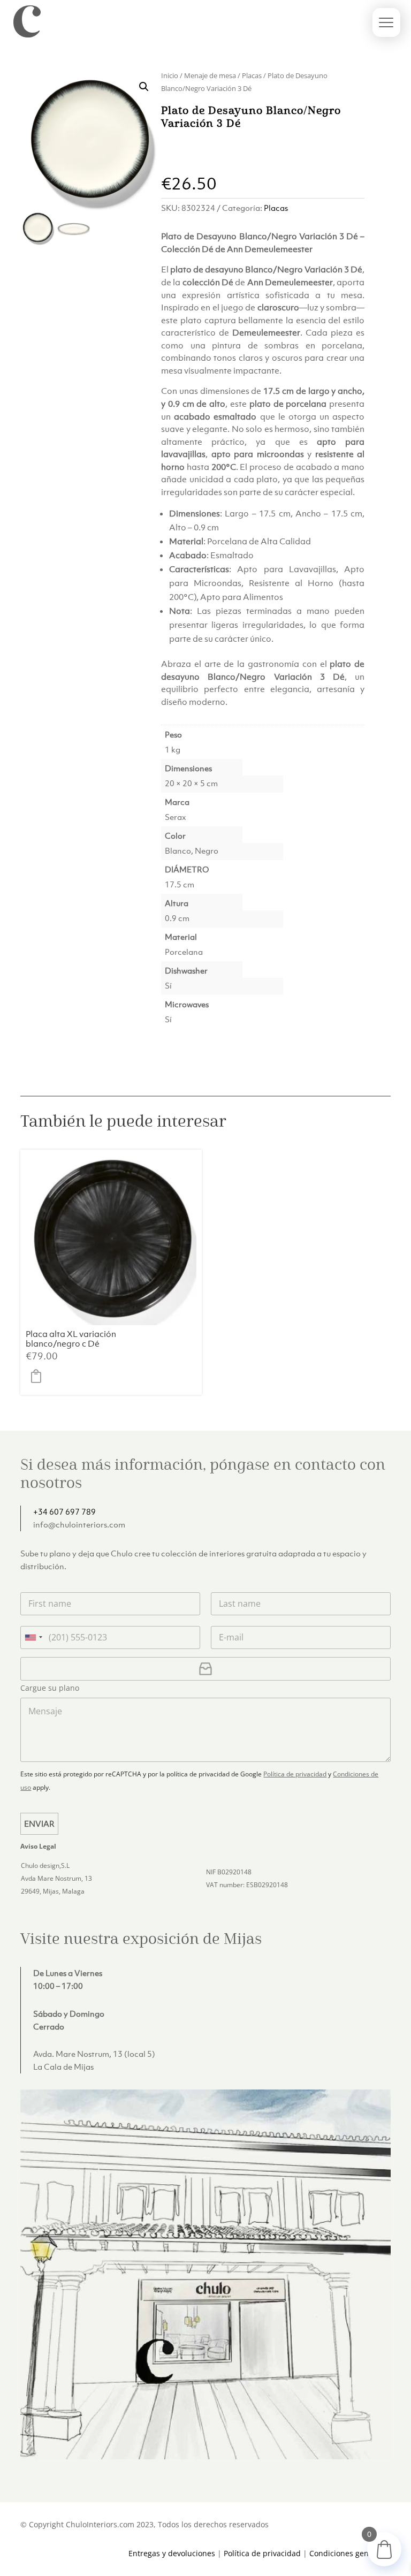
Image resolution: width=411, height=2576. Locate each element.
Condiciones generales (350, 2553)
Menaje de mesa (210, 75)
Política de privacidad (295, 1774)
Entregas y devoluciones (172, 2553)
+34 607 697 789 (64, 1511)
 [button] (39, 1376)
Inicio (170, 75)
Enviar (39, 1823)
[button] (144, 87)
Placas (252, 75)
